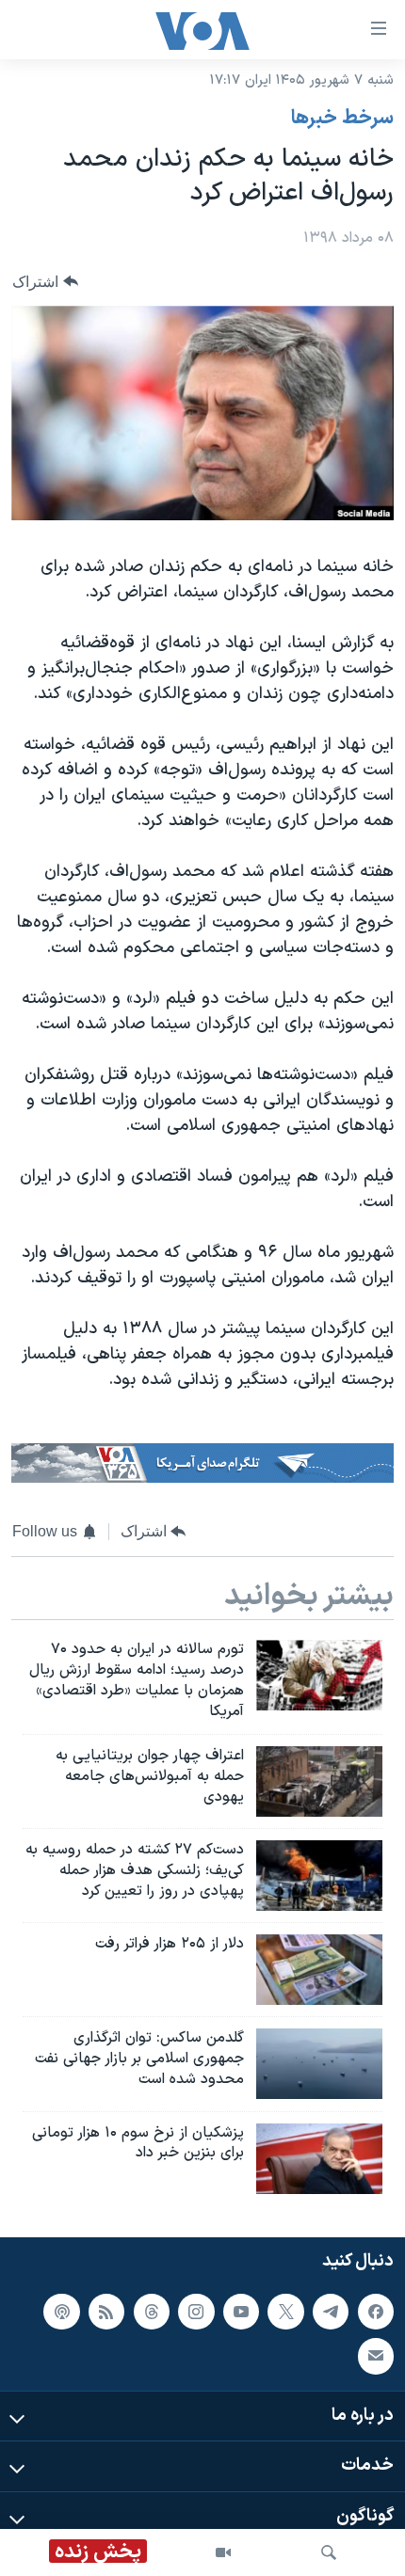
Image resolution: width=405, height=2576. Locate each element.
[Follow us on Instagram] (196, 2311)
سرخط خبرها (342, 119)
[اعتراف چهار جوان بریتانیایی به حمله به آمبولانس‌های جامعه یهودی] (319, 1781)
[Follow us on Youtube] (241, 2311)
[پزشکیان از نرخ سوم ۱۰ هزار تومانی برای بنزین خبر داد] (319, 2159)
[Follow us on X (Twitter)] (285, 2311)
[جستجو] (329, 2552)
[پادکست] (61, 2311)
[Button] (45, 282)
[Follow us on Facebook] (376, 2311)
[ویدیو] (223, 2552)
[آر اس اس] (106, 2311)
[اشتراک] (376, 2356)
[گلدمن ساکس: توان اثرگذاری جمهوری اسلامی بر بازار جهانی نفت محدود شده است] (319, 2064)
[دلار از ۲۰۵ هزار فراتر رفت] (319, 1970)
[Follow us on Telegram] (331, 2311)
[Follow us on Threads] (152, 2311)
